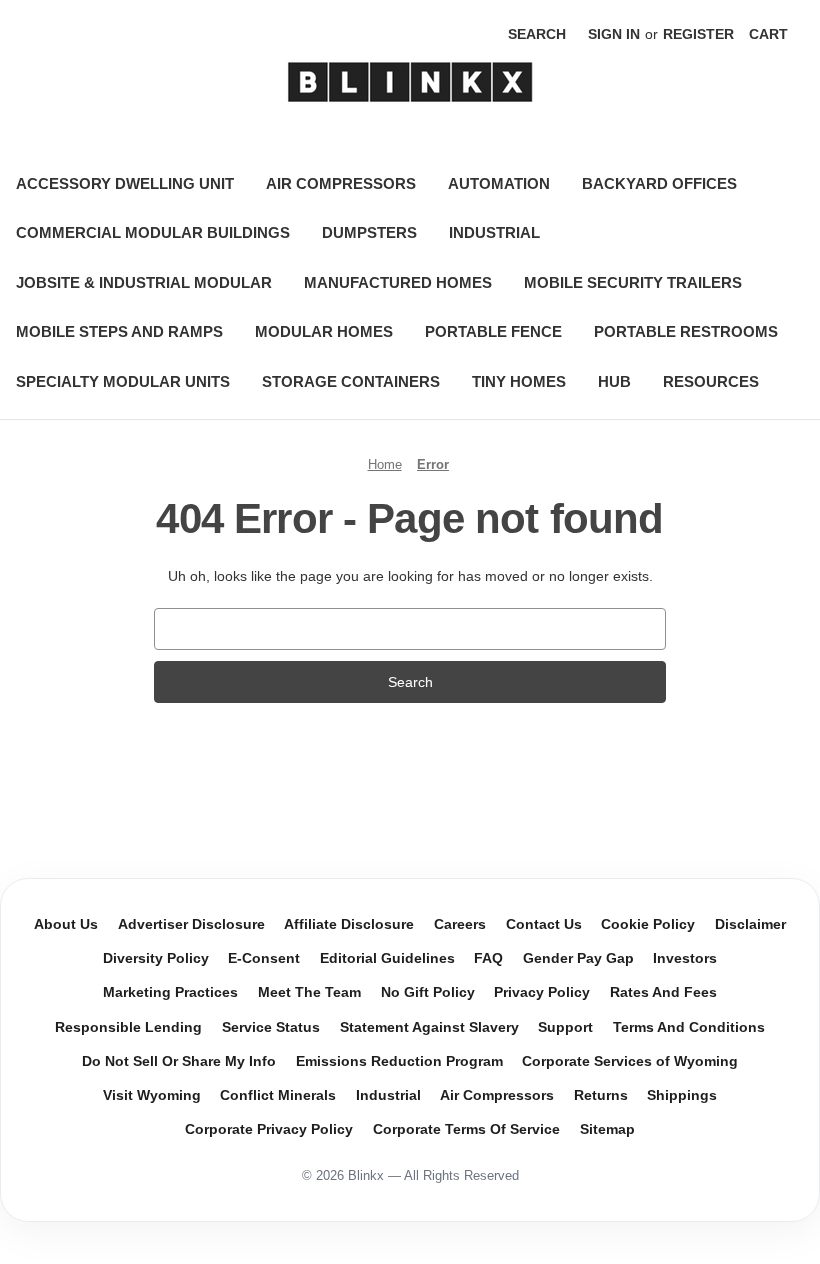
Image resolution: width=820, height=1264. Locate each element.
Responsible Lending (128, 1027)
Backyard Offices (659, 183)
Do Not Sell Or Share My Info (179, 1061)
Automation (499, 183)
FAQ (488, 958)
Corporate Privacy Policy (269, 1129)
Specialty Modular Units (123, 381)
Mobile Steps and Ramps (119, 331)
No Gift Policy (428, 992)
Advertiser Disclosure (191, 924)
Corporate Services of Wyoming (630, 1061)
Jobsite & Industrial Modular (144, 282)
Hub (614, 381)
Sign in (614, 34)
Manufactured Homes (398, 282)
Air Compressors (341, 183)
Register (698, 34)
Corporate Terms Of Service (466, 1129)
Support (565, 1027)
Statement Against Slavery (429, 1027)
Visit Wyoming (152, 1095)
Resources (711, 381)
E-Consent (264, 958)
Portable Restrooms (686, 331)
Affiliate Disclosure (349, 924)
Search (537, 34)
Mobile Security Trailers (633, 282)
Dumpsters (369, 232)
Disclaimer (750, 924)
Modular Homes (324, 331)
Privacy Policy (542, 992)
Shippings (682, 1095)
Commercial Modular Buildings (153, 232)
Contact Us (544, 924)
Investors (685, 958)
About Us (66, 924)
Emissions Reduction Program (399, 1061)
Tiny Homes (519, 381)
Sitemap (607, 1129)
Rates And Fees (663, 992)
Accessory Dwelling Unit (125, 183)
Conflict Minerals (278, 1095)
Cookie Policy (648, 924)
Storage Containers (351, 381)
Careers (460, 924)
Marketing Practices (170, 992)
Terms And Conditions (689, 1027)
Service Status (271, 1027)
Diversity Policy (156, 958)
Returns (601, 1095)
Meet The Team (309, 992)
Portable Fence (493, 331)
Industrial (494, 232)
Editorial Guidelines (387, 958)
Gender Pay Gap (578, 958)
